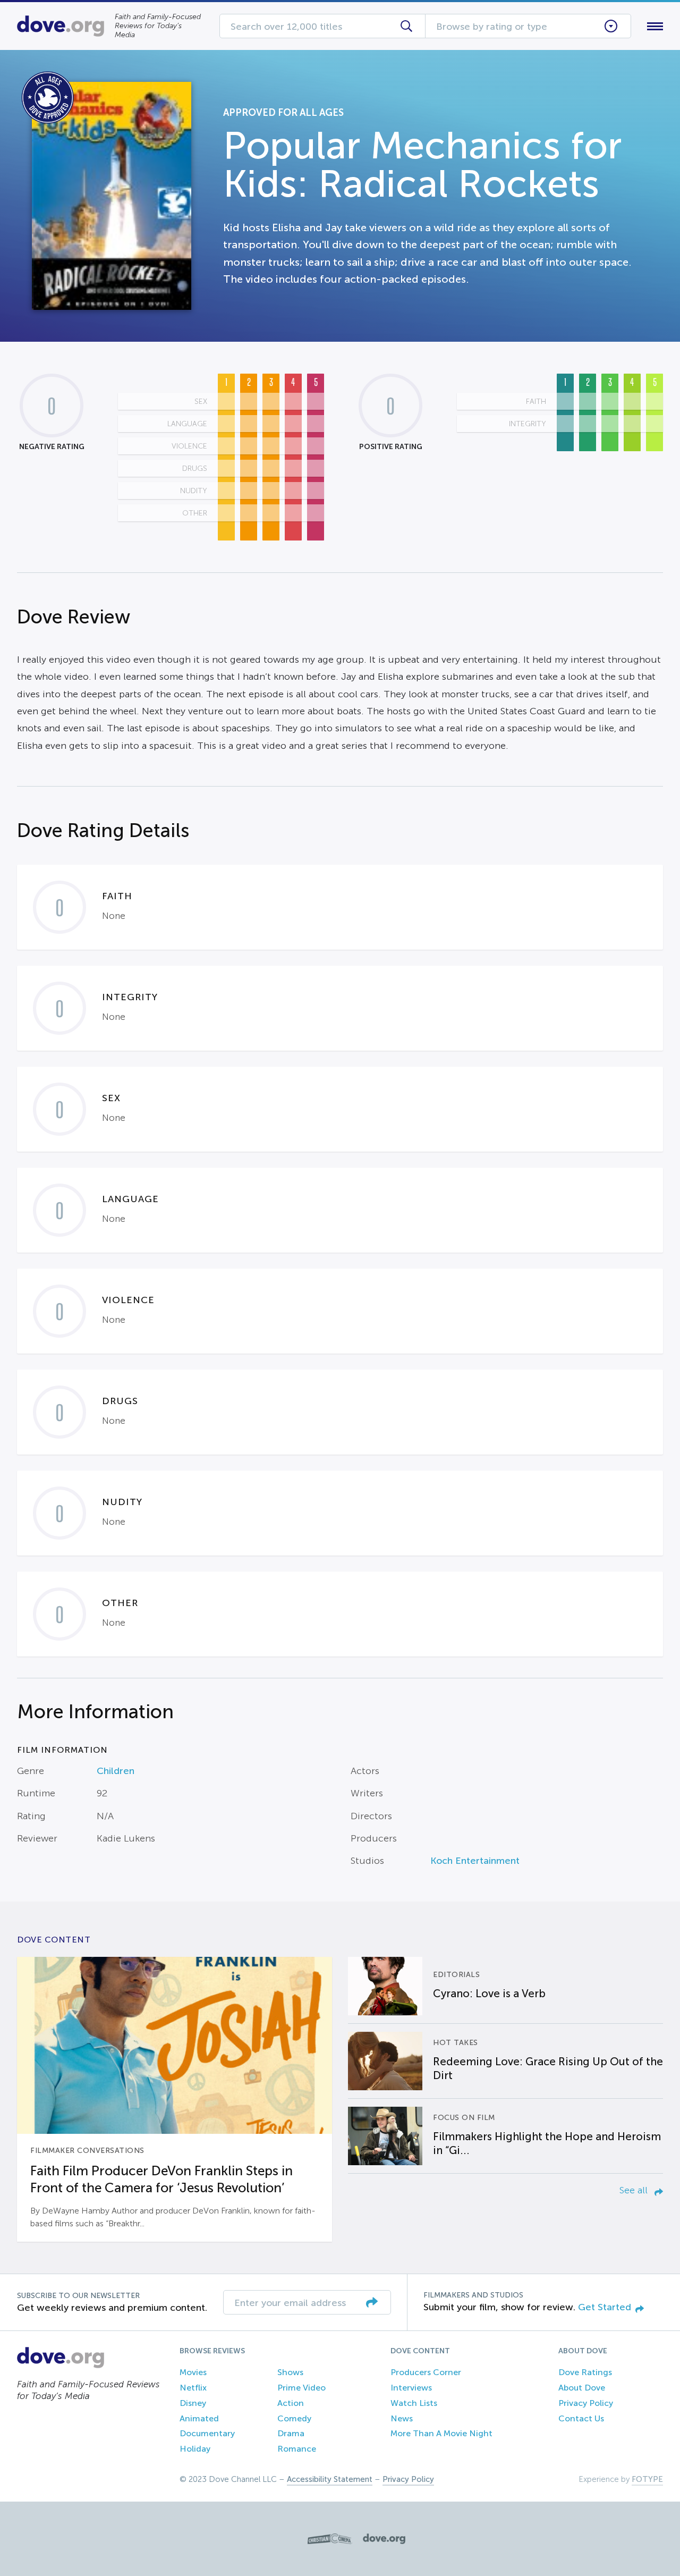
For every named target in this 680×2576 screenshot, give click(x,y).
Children (116, 1771)
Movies (193, 2372)
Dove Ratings (585, 2372)
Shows (290, 2372)
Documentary (207, 2433)
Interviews (411, 2388)
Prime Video (301, 2388)
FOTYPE (647, 2479)
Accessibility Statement (330, 2479)
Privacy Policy (586, 2403)
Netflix (193, 2388)
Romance (297, 2449)
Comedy (294, 2418)
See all (635, 2190)
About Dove (582, 2388)
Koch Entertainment (475, 1861)
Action (291, 2403)
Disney (193, 2403)
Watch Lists (414, 2403)
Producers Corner (426, 2372)
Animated (199, 2418)
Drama (291, 2433)
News (402, 2418)
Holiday (195, 2449)
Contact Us (581, 2418)
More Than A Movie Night (441, 2433)
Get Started (605, 2307)
